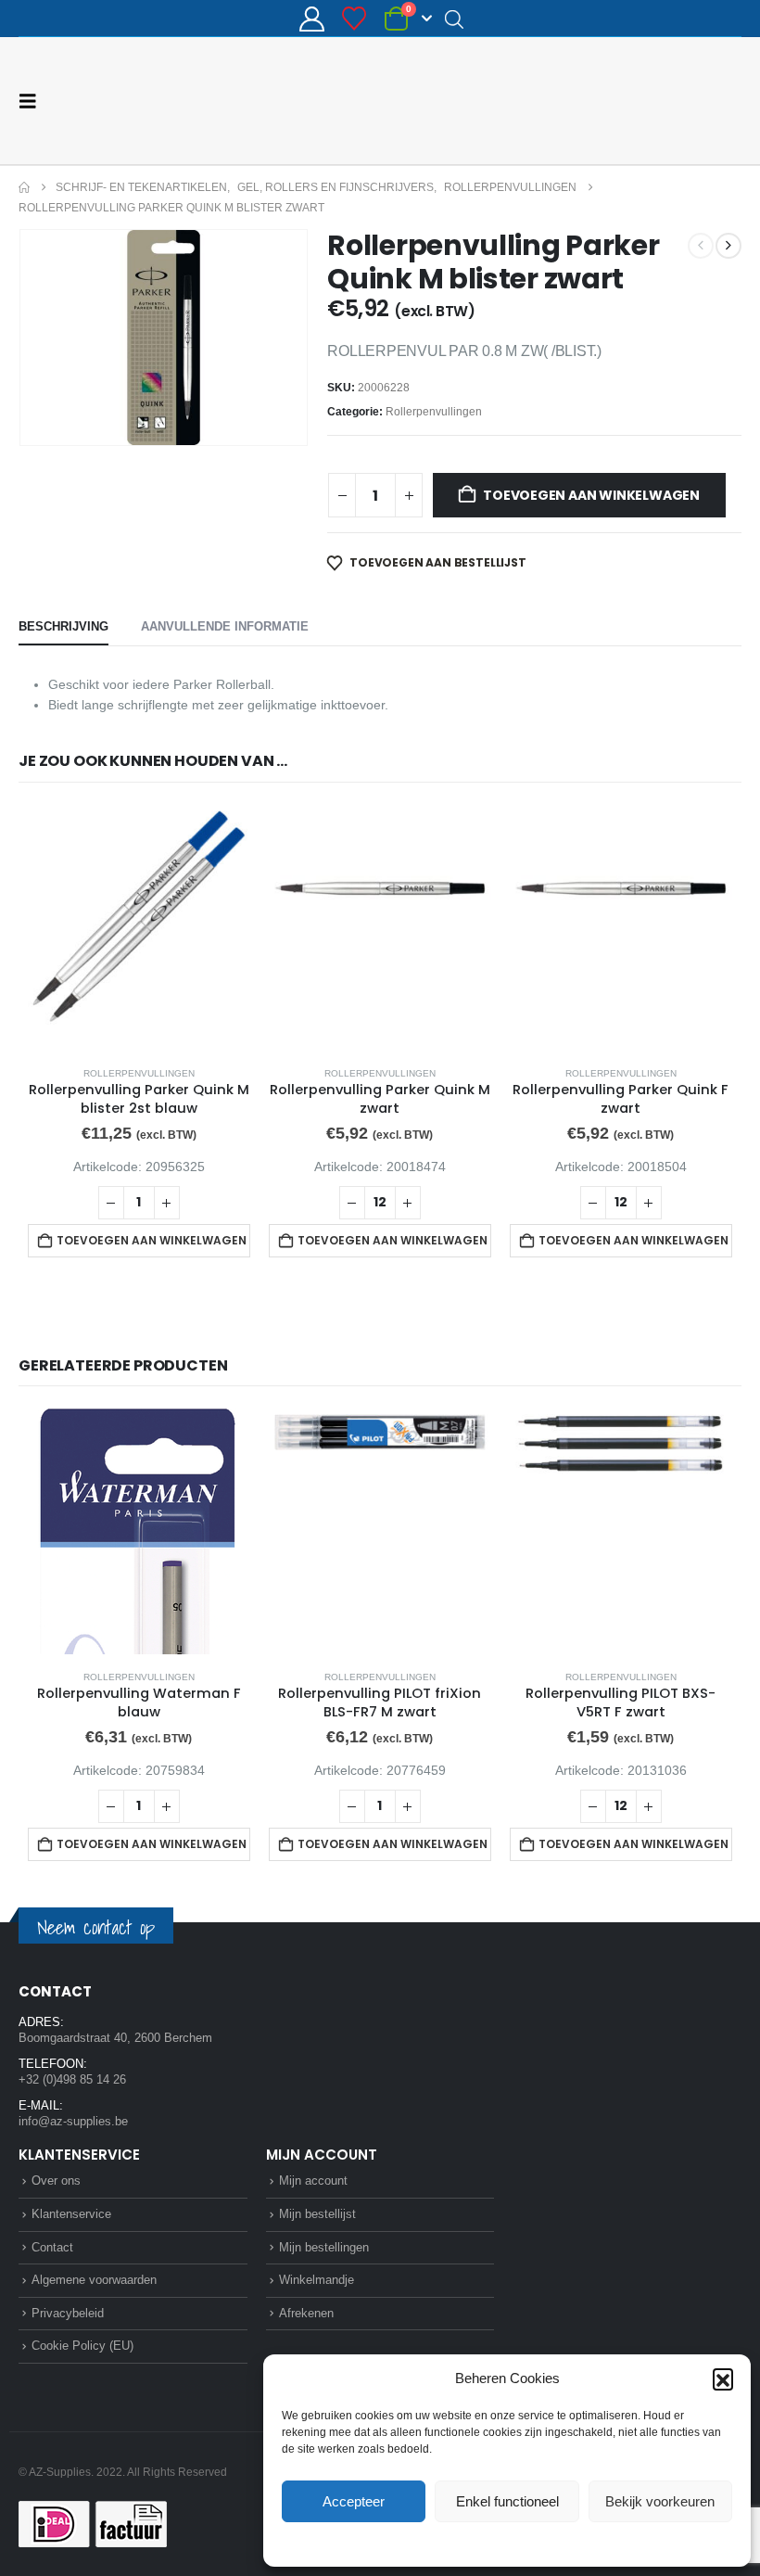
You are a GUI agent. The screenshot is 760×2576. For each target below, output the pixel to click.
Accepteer (354, 2501)
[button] (723, 2378)
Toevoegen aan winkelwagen (591, 495)
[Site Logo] (672, 101)
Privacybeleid (542, 2543)
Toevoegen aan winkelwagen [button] (152, 1240)
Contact (52, 2247)
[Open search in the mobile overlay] (454, 19)
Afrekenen (306, 2313)
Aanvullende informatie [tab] (225, 626)
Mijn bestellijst (317, 2214)
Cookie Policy (464, 2543)
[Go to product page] (139, 928)
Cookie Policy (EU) (82, 2346)
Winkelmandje (317, 2280)
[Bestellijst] (355, 19)
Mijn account (313, 2181)
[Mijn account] (311, 19)
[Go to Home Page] (24, 187)
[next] (728, 246)
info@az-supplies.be (73, 2121)
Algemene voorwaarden (94, 2280)
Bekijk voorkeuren (660, 2501)
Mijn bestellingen (324, 2247)
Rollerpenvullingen (434, 412)
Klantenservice (71, 2214)
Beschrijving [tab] (63, 626)
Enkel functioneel (507, 2501)
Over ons (56, 2181)
